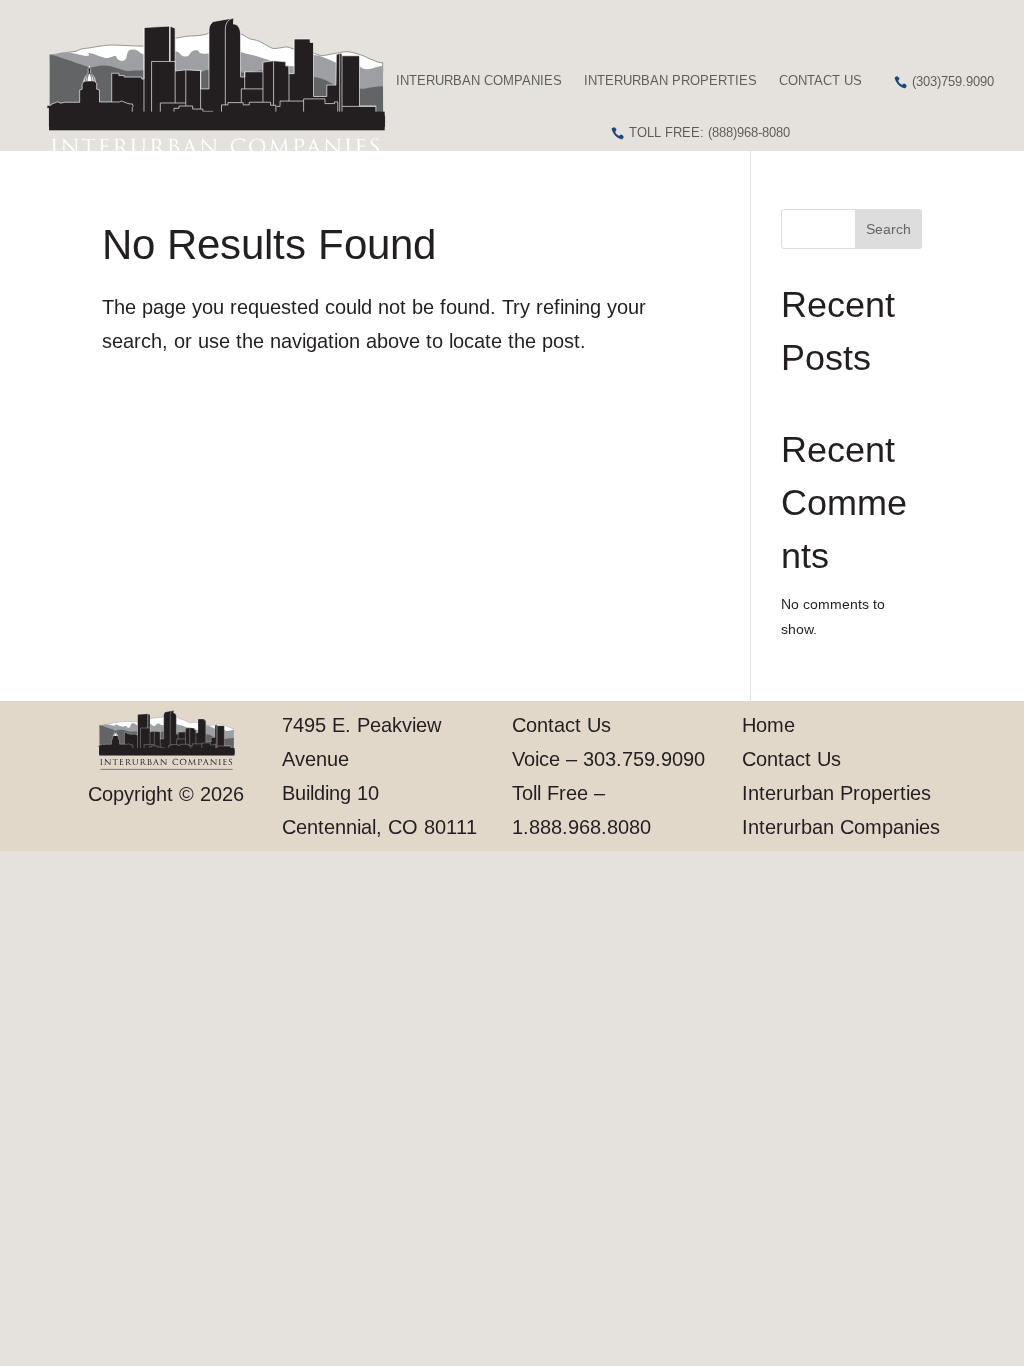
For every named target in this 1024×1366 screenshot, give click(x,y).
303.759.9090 (644, 759)
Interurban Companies (479, 80)
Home (768, 725)
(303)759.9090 (953, 81)
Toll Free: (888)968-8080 (709, 132)
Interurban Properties (670, 80)
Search (888, 229)
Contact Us (820, 80)
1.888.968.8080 (581, 827)
